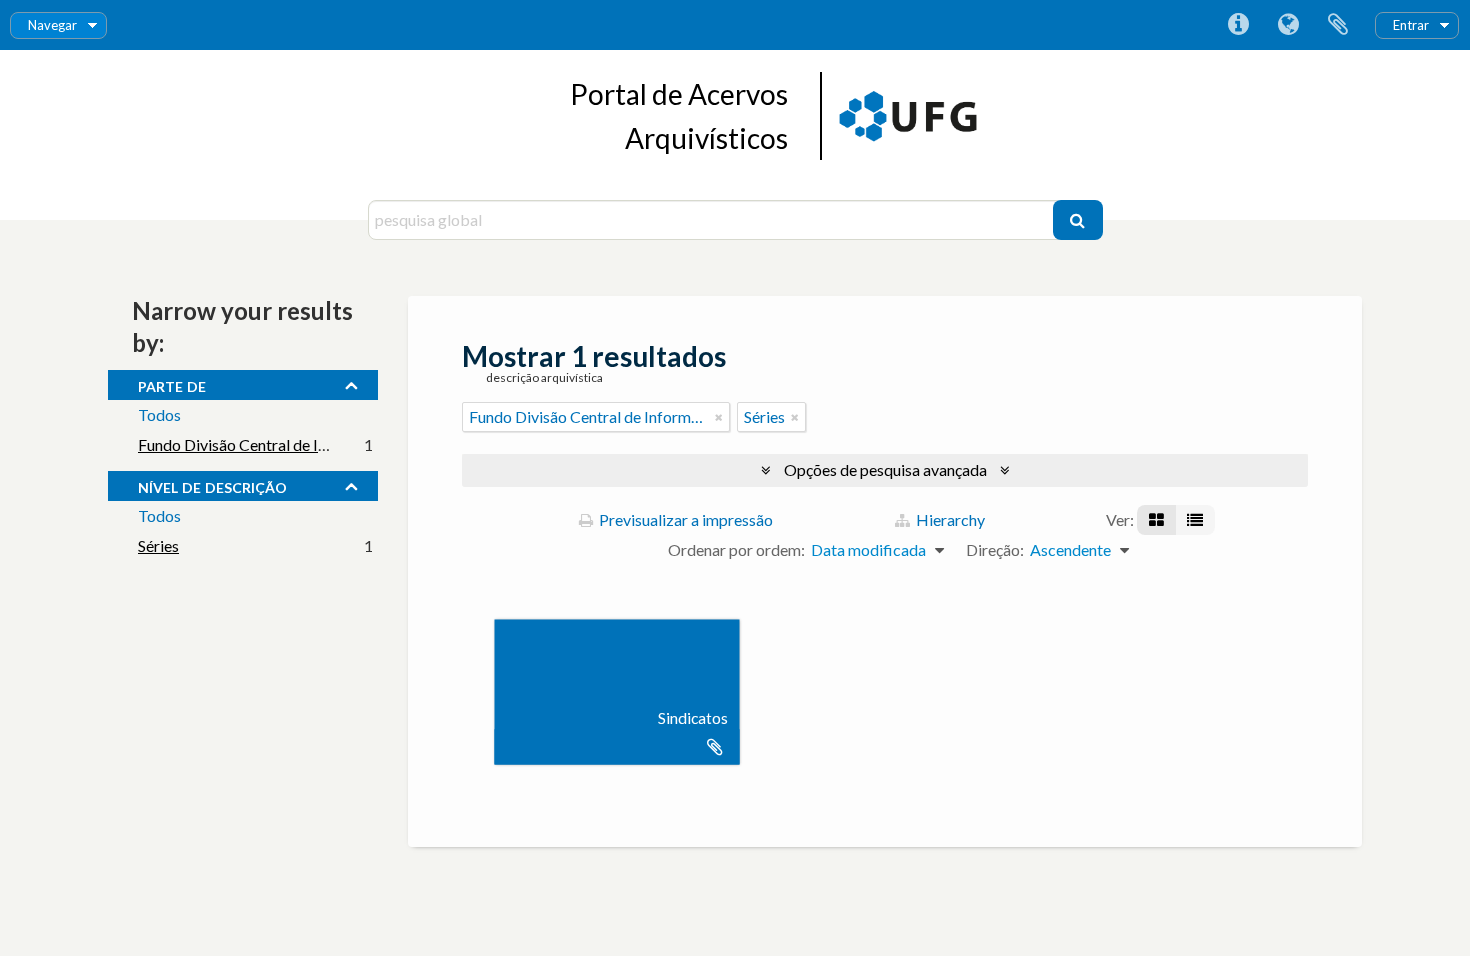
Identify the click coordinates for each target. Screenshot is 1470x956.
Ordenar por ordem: (736, 549)
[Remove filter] (719, 417)
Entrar (1411, 25)
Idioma (1288, 25)
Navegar (52, 25)
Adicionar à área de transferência (715, 747)
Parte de (172, 384)
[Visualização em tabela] (1195, 520)
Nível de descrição (212, 485)
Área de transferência (1338, 25)
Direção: (995, 549)
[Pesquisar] (1078, 220)
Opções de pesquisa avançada (885, 469)
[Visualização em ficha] (1156, 520)
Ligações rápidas (1238, 25)
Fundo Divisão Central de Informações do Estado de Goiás (336, 444)
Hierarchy (949, 519)
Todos (159, 414)
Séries (158, 545)
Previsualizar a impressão (684, 519)
